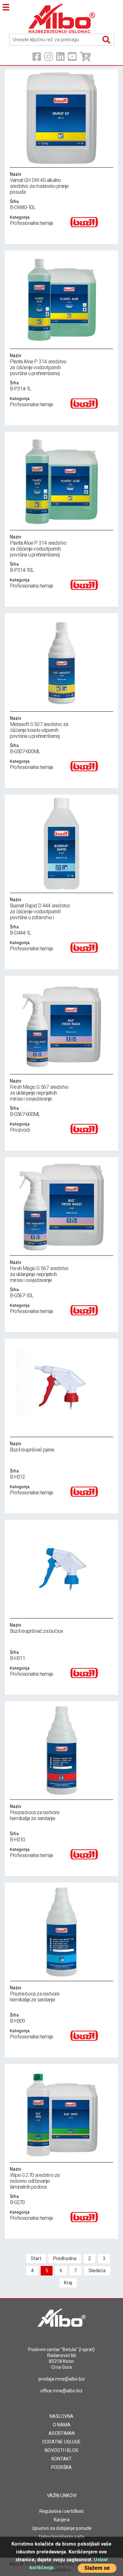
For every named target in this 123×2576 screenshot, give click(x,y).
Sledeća (97, 2271)
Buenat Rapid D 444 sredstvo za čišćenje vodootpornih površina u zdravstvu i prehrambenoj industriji (40, 912)
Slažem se (97, 2568)
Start (36, 2258)
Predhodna (65, 2258)
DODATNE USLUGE (61, 2442)
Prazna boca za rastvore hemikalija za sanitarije (35, 1813)
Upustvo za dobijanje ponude (62, 2528)
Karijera (62, 2520)
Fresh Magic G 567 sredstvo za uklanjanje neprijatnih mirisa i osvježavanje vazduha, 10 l (39, 1274)
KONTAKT (62, 2459)
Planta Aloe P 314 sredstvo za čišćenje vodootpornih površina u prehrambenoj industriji (38, 368)
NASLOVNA (61, 2416)
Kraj (68, 2283)
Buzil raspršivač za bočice (36, 1628)
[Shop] (85, 57)
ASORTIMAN (62, 2433)
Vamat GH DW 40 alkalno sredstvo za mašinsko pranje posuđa (39, 183)
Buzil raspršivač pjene (32, 1447)
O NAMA (62, 2425)
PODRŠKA (61, 2467)
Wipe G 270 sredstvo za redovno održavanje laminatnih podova (35, 2178)
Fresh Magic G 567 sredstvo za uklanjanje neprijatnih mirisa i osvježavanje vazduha (39, 1093)
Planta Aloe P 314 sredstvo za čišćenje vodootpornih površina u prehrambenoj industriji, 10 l (38, 549)
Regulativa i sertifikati (61, 2511)
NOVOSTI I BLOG (61, 2450)
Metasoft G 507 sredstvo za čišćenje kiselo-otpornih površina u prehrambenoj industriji (39, 730)
